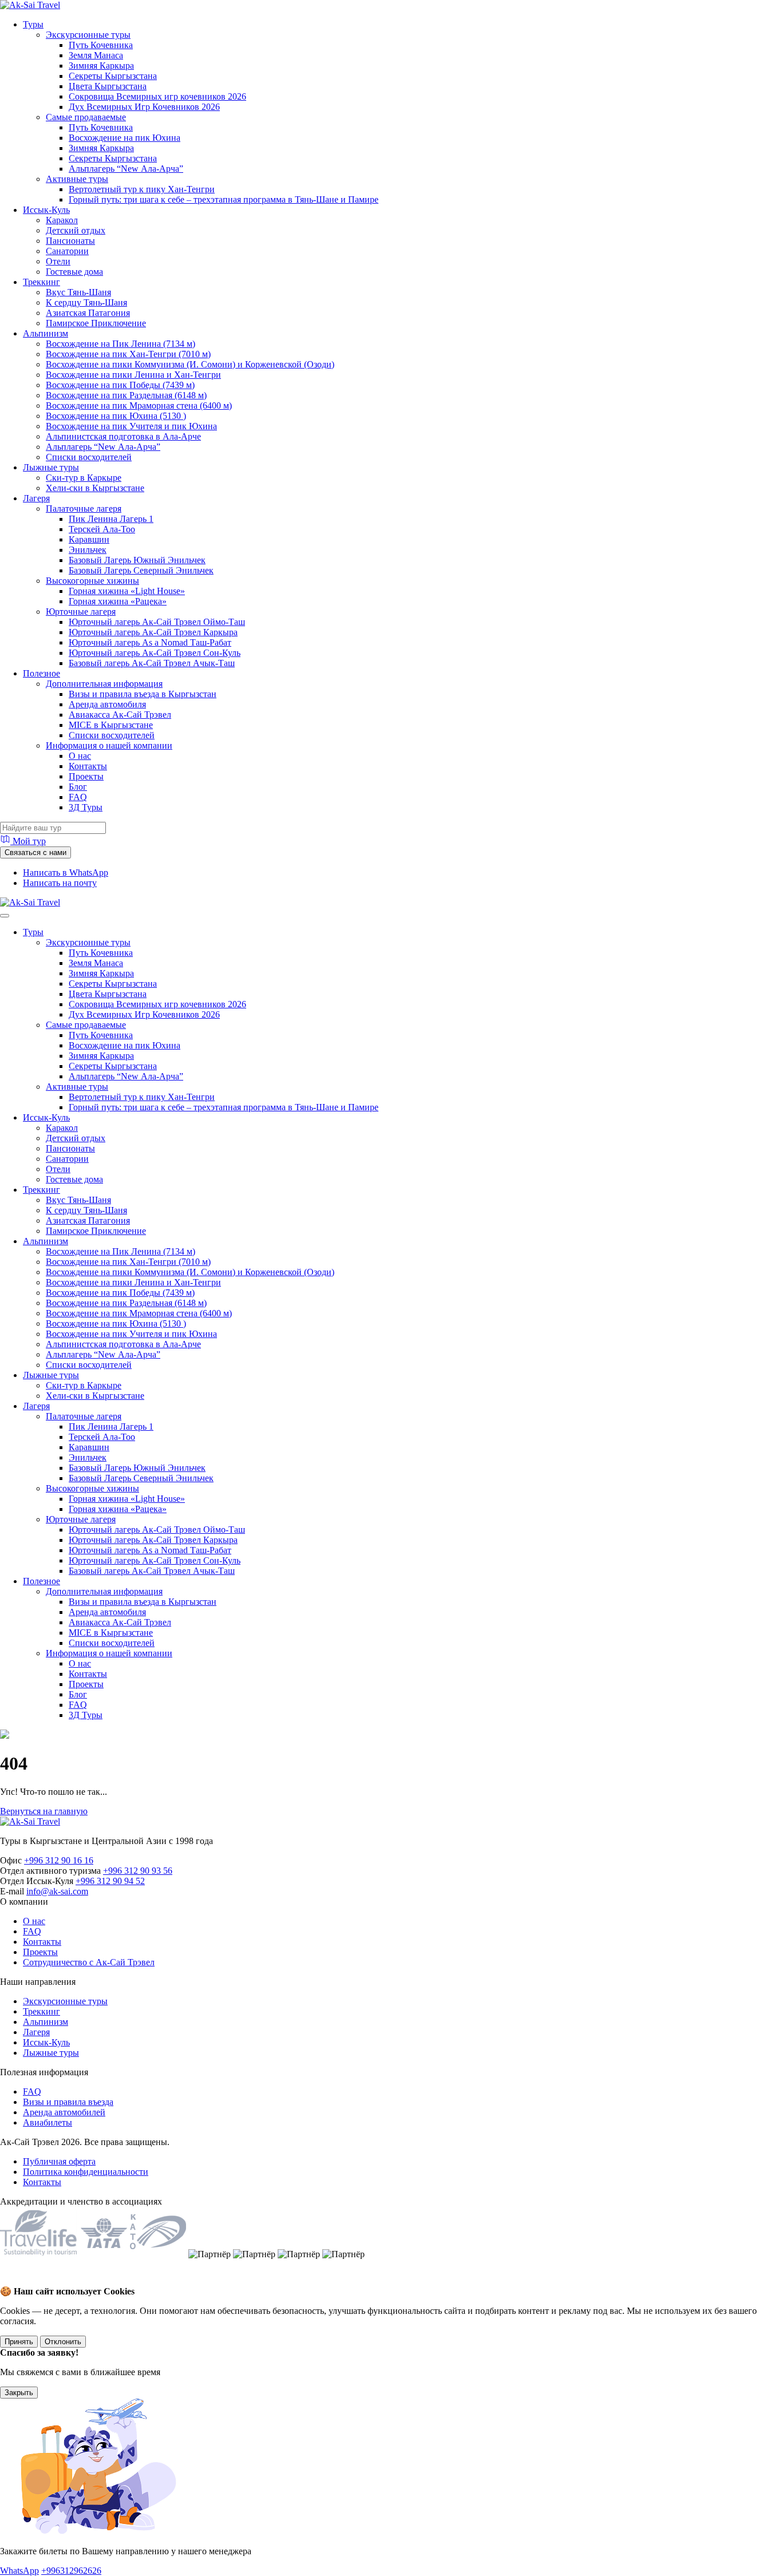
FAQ (78, 797)
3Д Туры (86, 807)
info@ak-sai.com (57, 1891)
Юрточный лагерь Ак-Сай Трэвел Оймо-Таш (157, 622)
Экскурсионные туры (88, 35)
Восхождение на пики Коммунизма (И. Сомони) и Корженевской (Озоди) (190, 364)
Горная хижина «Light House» (127, 591)
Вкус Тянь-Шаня (78, 292)
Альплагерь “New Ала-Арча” (126, 169)
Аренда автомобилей (64, 2112)
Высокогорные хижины (92, 581)
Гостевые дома (74, 272)
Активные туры (77, 179)
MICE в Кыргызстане (111, 725)
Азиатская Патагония (88, 313)
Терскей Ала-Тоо (102, 529)
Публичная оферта (59, 2161)
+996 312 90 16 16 (59, 1860)
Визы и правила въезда (68, 2102)
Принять (19, 2342)
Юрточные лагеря (81, 612)
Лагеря (36, 498)
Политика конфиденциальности (86, 2172)
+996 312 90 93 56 (138, 1871)
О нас (80, 756)
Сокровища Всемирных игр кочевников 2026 (157, 96)
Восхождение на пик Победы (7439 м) (120, 385)
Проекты (86, 776)
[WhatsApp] (12, 2280)
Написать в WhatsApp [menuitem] (66, 872)
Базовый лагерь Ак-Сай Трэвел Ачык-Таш (152, 663)
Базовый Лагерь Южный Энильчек (137, 560)
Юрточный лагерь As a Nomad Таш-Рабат (150, 642)
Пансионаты (70, 241)
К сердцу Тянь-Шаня (86, 302)
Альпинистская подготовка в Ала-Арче (123, 436)
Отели (58, 261)
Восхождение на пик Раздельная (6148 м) (126, 395)
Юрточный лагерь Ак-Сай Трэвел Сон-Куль (155, 653)
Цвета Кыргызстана (108, 86)
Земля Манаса (96, 55)
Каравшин (89, 539)
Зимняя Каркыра (101, 66)
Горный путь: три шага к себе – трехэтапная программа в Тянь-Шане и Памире (224, 199)
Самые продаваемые (86, 117)
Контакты (88, 766)
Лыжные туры (51, 467)
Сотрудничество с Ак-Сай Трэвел (89, 1962)
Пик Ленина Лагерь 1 (111, 519)
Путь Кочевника (101, 45)
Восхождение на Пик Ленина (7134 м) (121, 344)
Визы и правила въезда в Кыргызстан (143, 694)
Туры (33, 24)
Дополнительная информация (104, 684)
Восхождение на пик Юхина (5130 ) (116, 416)
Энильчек (88, 550)
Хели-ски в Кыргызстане (95, 488)
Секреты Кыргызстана (113, 76)
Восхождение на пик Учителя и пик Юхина (131, 426)
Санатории (67, 251)
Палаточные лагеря (84, 509)
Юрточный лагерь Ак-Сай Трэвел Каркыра (153, 632)
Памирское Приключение (96, 323)
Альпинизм (46, 333)
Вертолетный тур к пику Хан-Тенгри (142, 189)
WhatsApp (19, 2571)
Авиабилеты (48, 2122)
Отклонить (63, 2342)
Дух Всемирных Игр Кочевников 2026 (144, 107)
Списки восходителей (89, 457)
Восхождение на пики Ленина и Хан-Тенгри (133, 375)
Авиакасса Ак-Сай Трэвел (120, 715)
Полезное (42, 673)
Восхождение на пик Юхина (125, 138)
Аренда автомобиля (107, 704)
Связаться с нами (35, 852)
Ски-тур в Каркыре (84, 478)
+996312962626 (71, 2571)
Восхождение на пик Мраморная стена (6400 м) (139, 405)
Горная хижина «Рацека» (118, 601)
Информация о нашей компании (109, 745)
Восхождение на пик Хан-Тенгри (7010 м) (128, 354)
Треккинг (42, 282)
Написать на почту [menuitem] (60, 883)
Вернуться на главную (44, 1811)
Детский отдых (76, 230)
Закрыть (19, 2393)
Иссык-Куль (46, 210)
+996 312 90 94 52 (110, 1881)
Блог (78, 787)
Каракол (62, 220)
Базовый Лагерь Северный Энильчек (141, 570)
